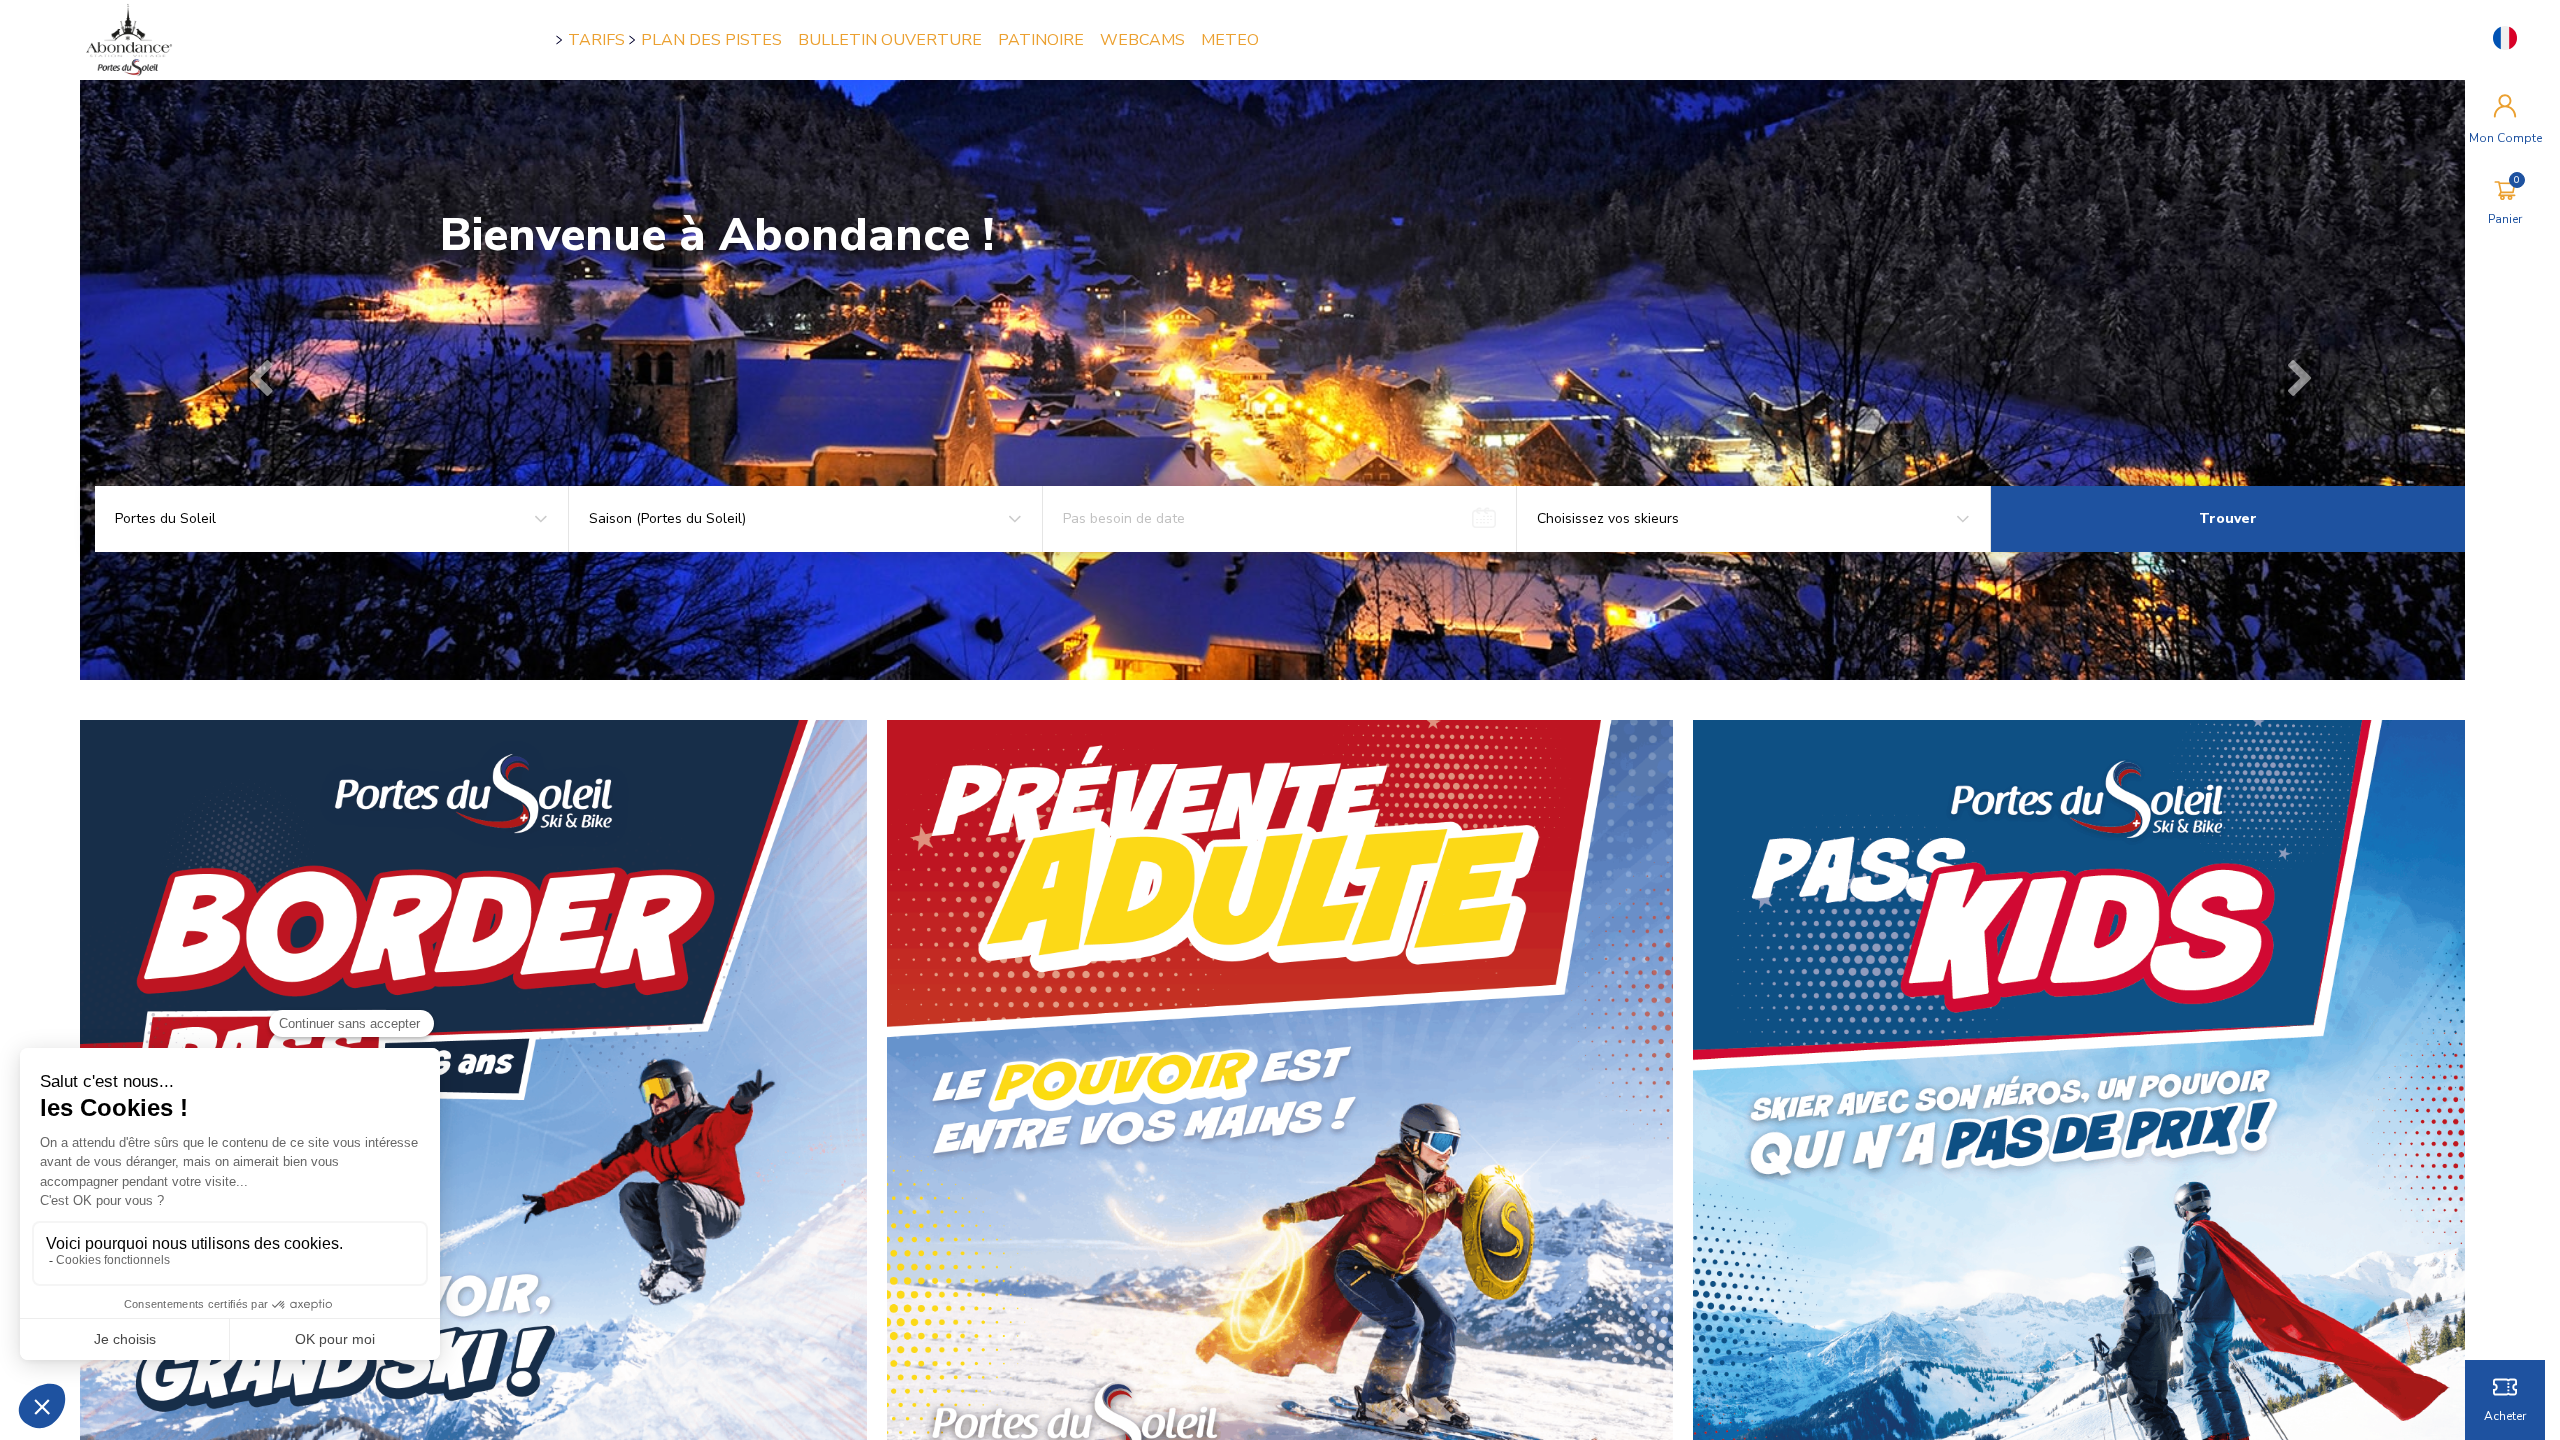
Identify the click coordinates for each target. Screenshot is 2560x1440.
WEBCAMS (1142, 40)
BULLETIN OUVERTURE (890, 40)
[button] (260, 380)
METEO (1230, 40)
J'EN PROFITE (521, 370)
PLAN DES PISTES (711, 40)
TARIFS (596, 40)
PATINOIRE (1041, 40)
